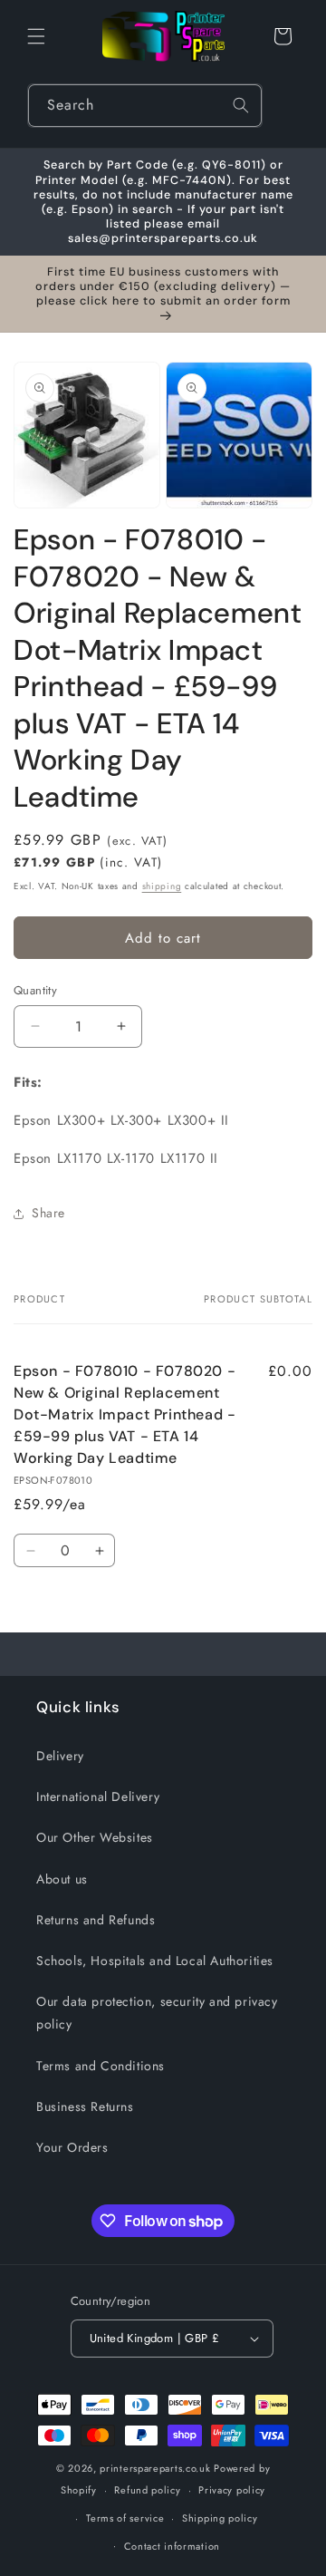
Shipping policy (220, 2518)
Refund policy (147, 2490)
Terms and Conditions (101, 2066)
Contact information (172, 2546)
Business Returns (85, 2106)
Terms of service (125, 2518)
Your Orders (72, 2147)
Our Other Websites (95, 1837)
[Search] (241, 105)
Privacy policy (232, 2490)
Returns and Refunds (96, 1920)
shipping (162, 886)
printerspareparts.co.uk (155, 2468)
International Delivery (98, 1796)
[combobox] (145, 106)
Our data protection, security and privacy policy (157, 2013)
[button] (36, 36)
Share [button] (48, 1213)
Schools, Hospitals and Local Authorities (155, 1961)
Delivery (60, 1756)
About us (62, 1879)
